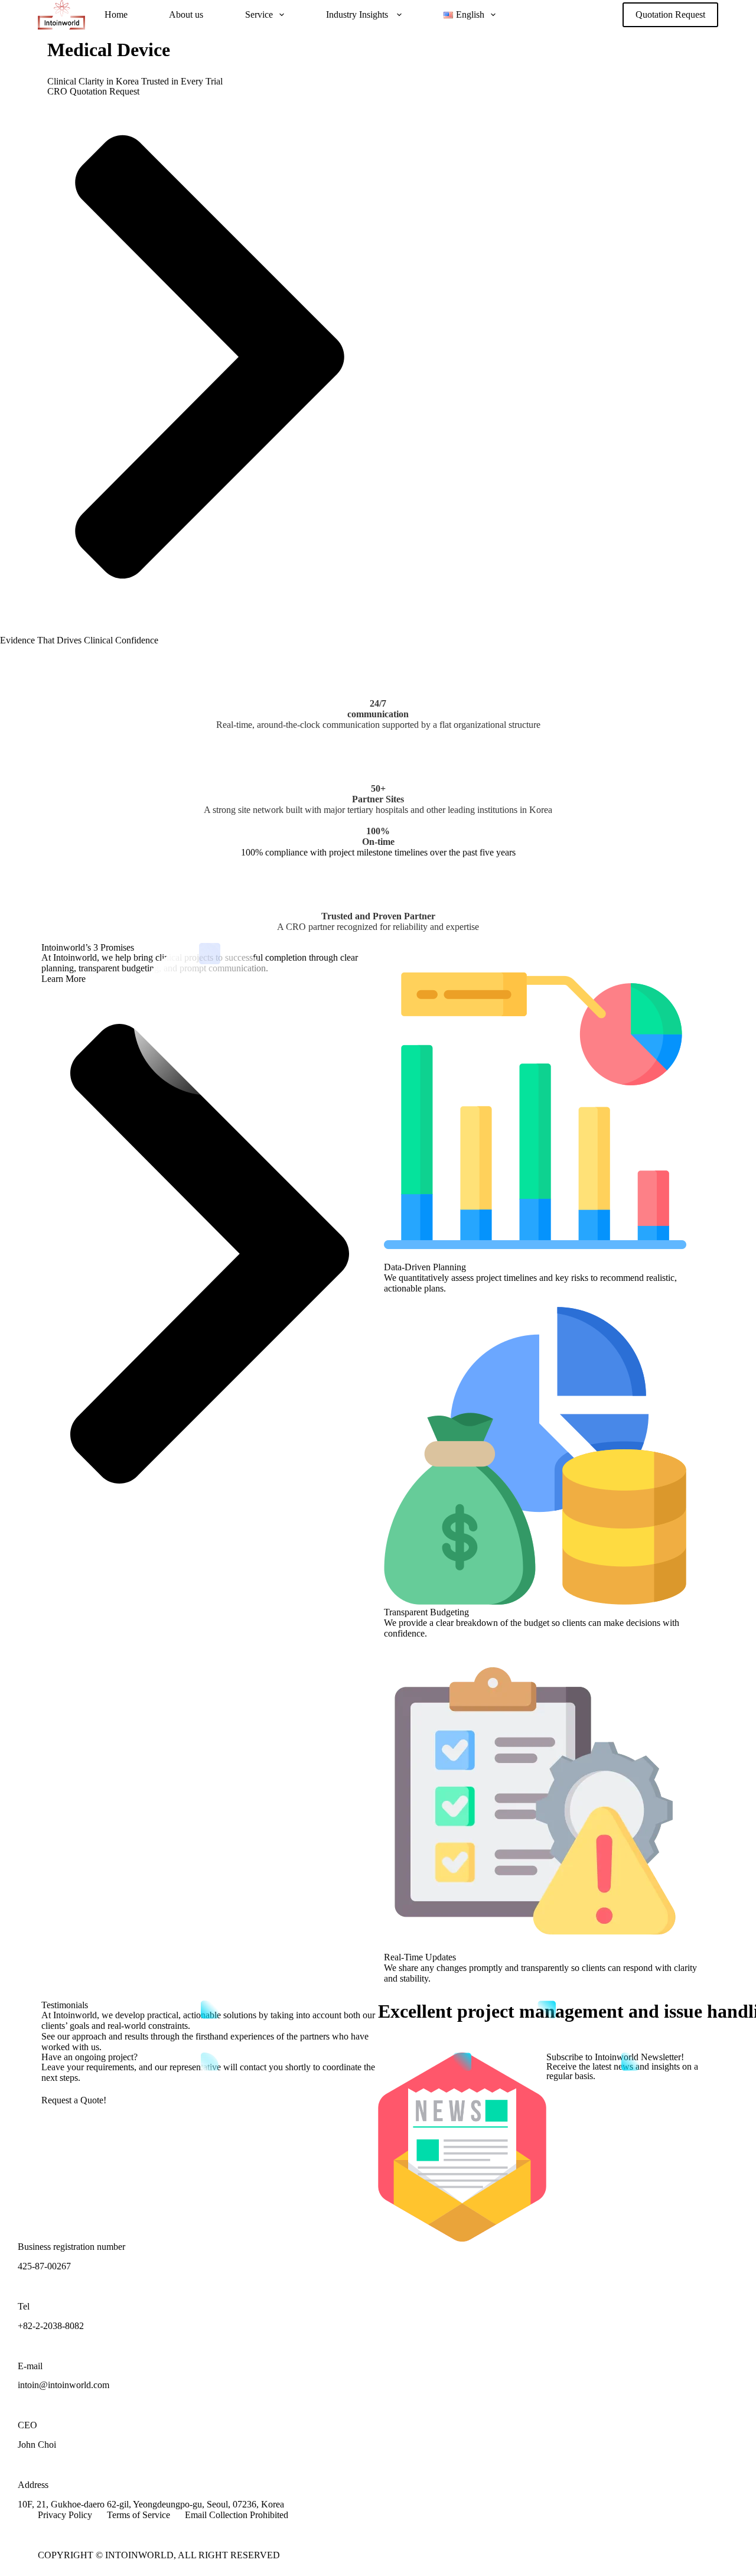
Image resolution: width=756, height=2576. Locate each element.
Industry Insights (358, 14)
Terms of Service (139, 2515)
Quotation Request (670, 14)
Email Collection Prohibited (237, 2515)
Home (116, 14)
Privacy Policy (65, 2515)
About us (186, 14)
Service (259, 14)
